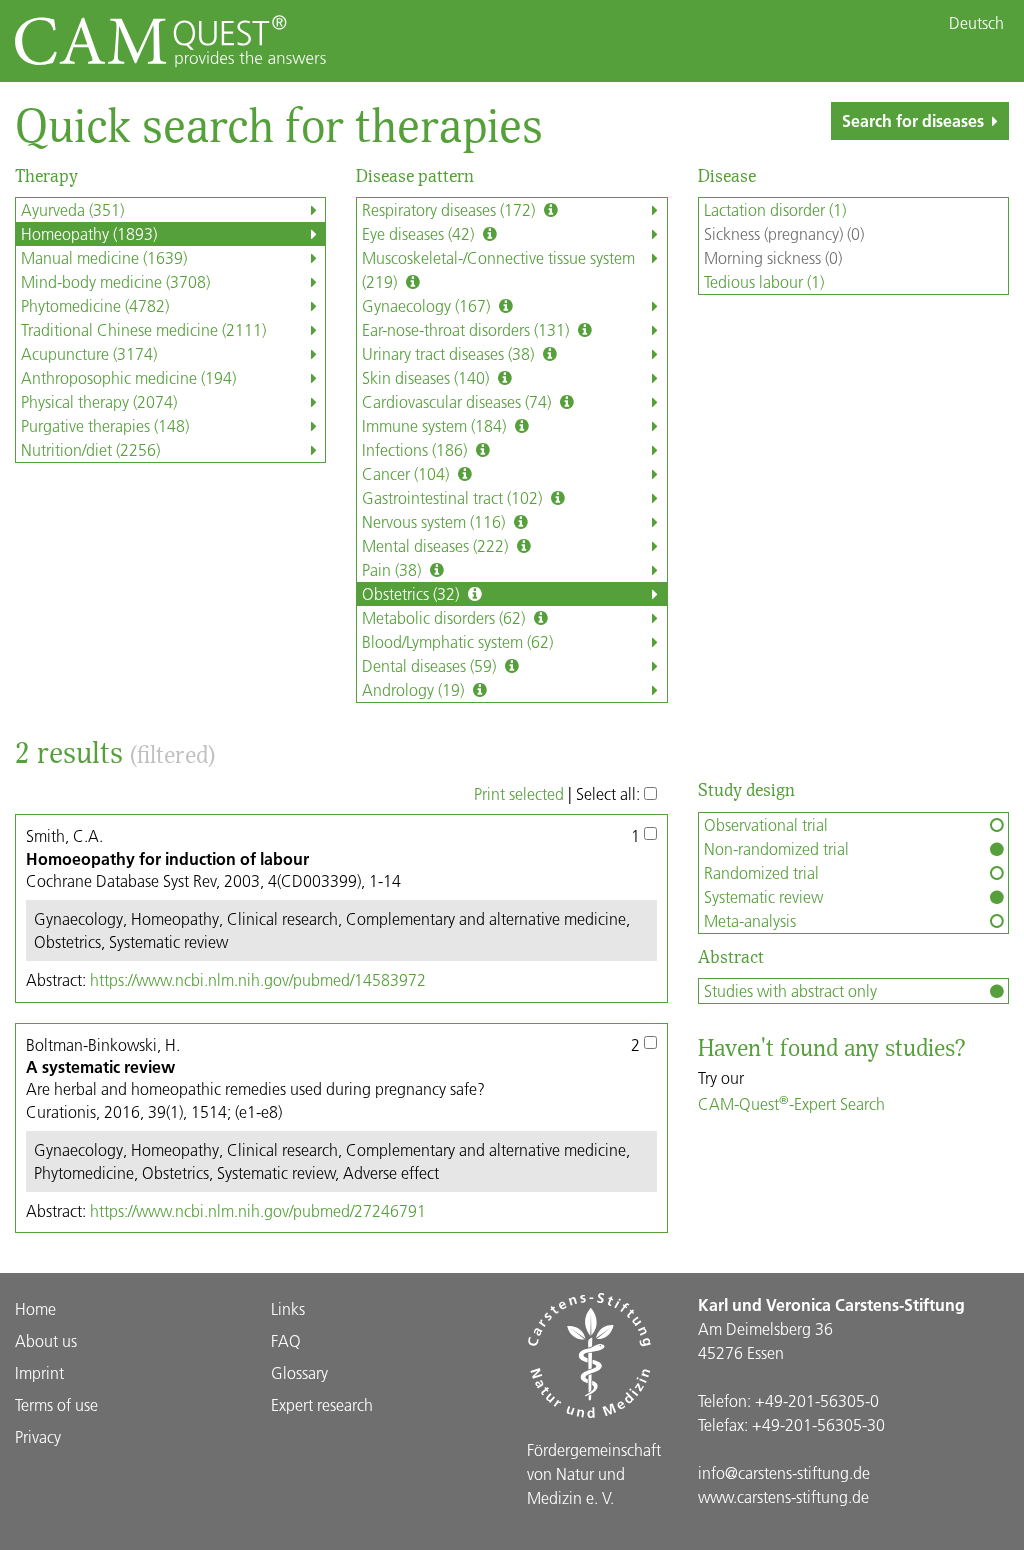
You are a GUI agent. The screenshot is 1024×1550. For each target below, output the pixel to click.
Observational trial (766, 824)
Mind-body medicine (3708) (115, 281)
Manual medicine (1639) (104, 257)
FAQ (286, 1340)
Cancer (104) (407, 473)
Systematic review (763, 896)
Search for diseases (913, 120)
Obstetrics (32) (412, 593)
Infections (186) (416, 449)
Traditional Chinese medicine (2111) (143, 329)
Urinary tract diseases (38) (450, 353)
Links (288, 1308)
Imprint (39, 1372)
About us (46, 1340)
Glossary (299, 1372)
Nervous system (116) (435, 521)
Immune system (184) (436, 425)
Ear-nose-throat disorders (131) (467, 329)
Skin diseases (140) (427, 377)
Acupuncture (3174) (89, 353)
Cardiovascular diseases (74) (458, 401)
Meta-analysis (750, 920)
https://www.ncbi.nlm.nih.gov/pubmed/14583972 (258, 979)
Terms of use (56, 1404)
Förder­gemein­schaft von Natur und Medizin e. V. (594, 1473)
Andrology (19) (415, 689)
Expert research (322, 1404)
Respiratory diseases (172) (450, 209)
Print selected (519, 793)
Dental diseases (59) (431, 665)
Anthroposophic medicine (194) (128, 377)
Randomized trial (761, 872)
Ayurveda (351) (72, 209)
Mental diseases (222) (437, 545)
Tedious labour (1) (764, 281)
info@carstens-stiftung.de (784, 1472)
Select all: (610, 793)
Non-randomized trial (776, 848)
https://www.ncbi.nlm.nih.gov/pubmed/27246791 (258, 1210)
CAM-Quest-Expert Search (791, 1103)
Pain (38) (393, 569)
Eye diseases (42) (420, 233)
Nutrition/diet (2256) (90, 449)
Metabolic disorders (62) (445, 617)
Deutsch (976, 23)
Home (35, 1308)
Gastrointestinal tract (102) (454, 497)
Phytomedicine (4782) (95, 305)
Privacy (38, 1436)
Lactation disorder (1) (775, 209)
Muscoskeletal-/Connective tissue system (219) (498, 269)
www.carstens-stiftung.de (783, 1496)
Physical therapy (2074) (99, 401)
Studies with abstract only (790, 990)
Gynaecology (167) (428, 305)
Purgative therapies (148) (105, 425)
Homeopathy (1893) (89, 233)
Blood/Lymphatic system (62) (457, 641)
